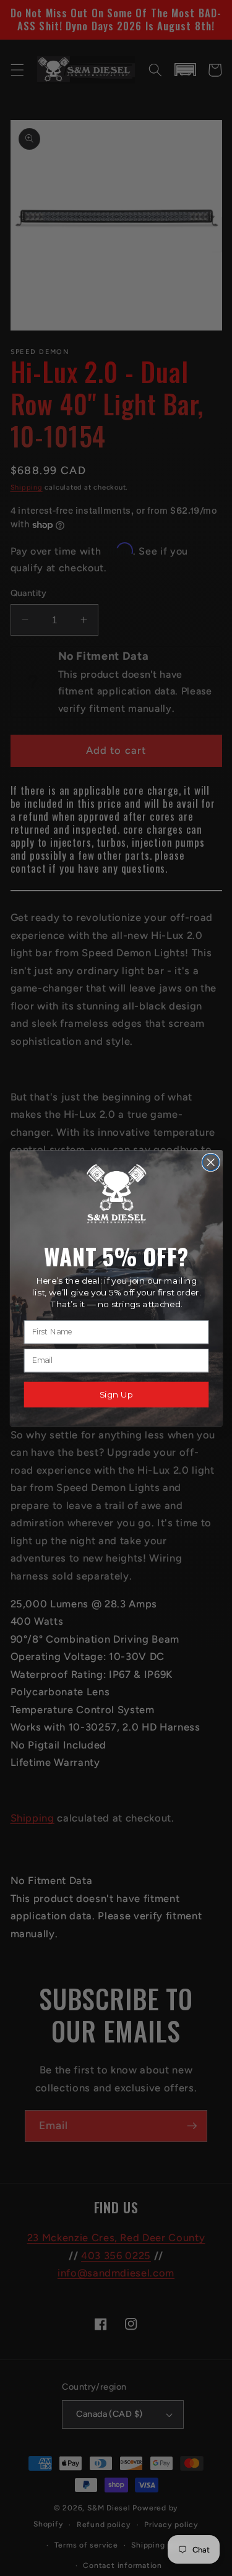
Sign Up (116, 1394)
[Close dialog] (211, 1162)
